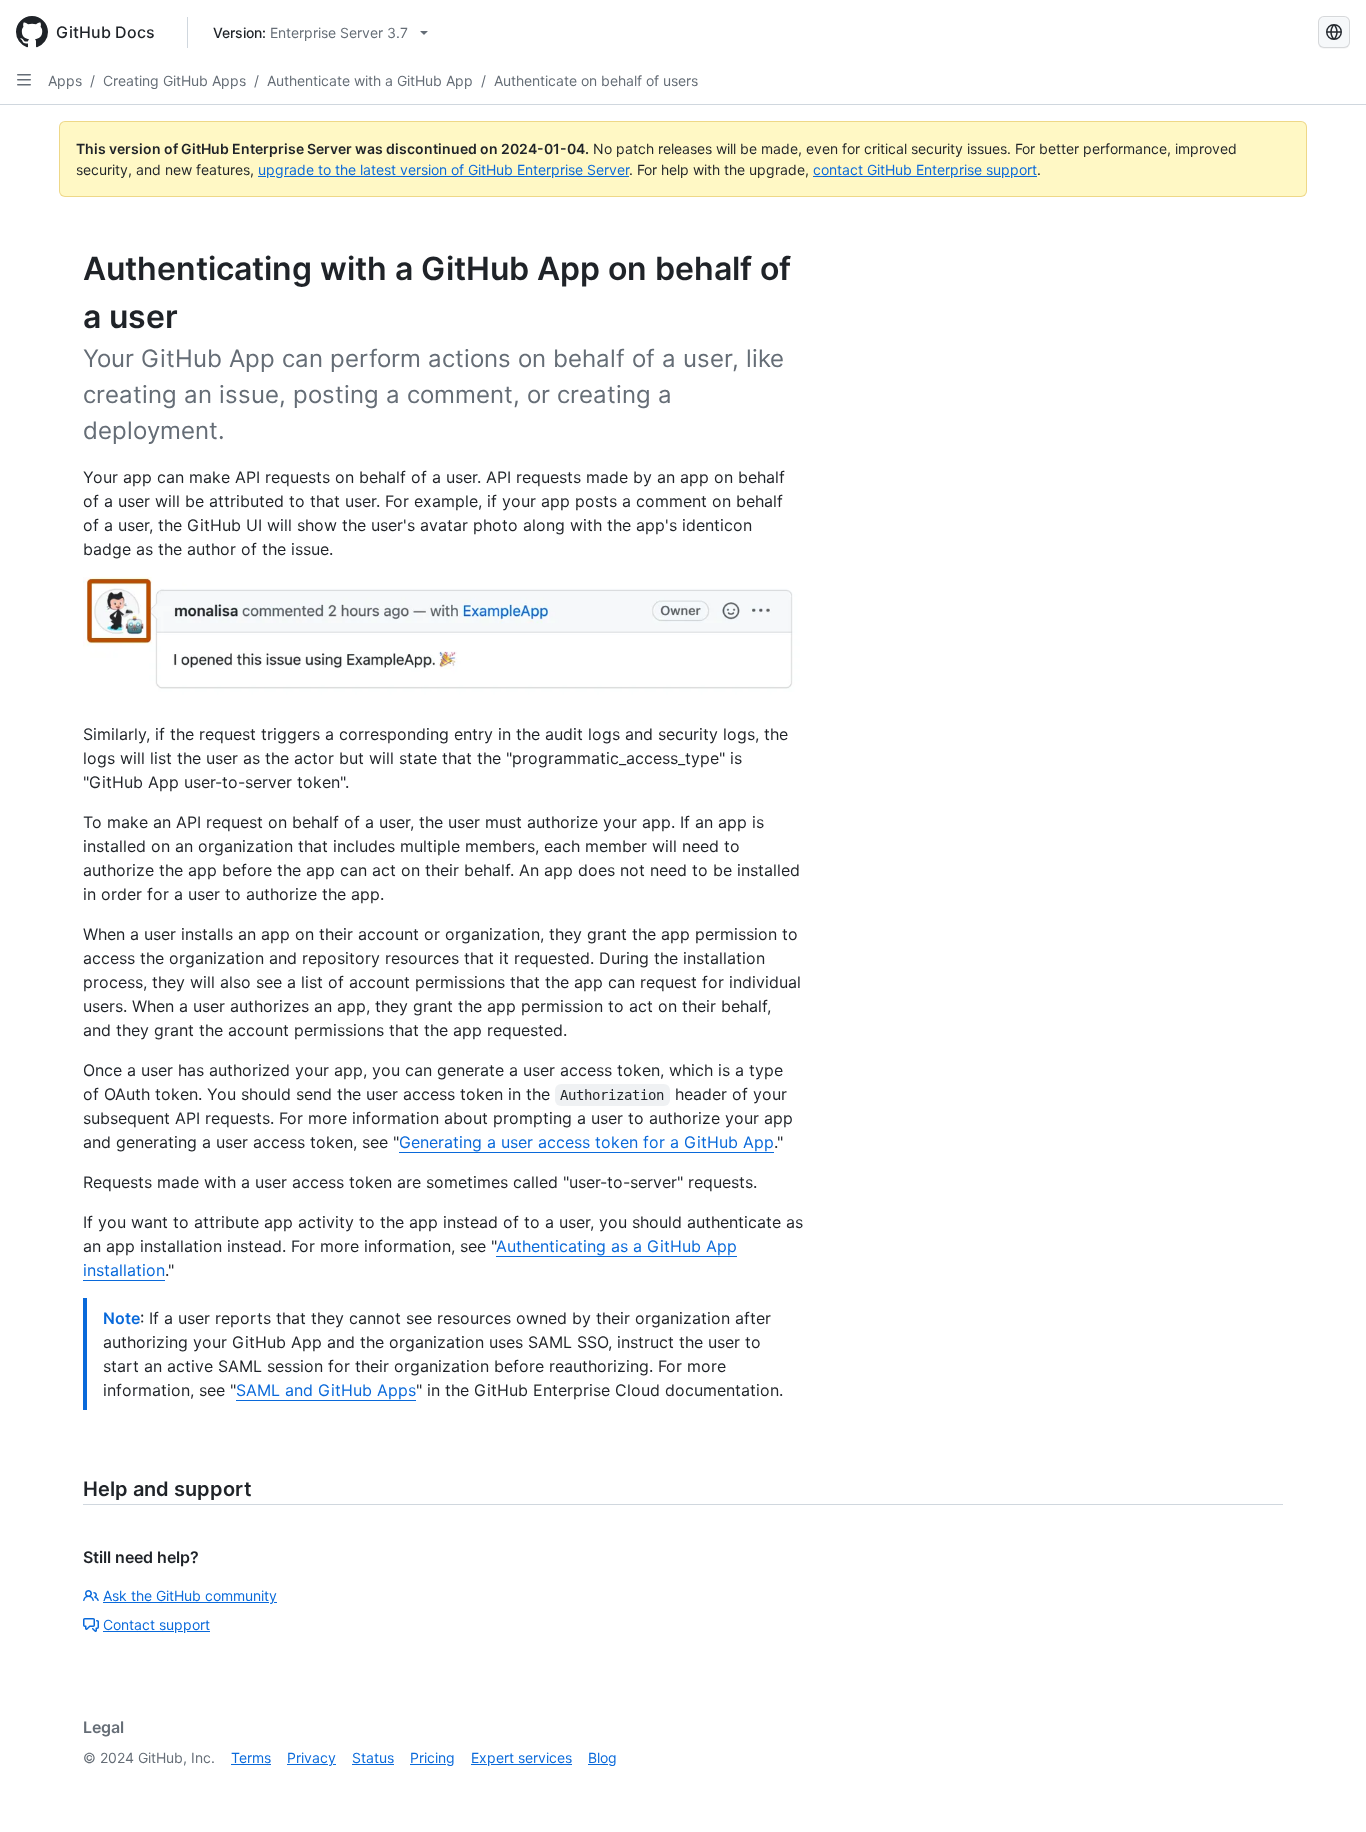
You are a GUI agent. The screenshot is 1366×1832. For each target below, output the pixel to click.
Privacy (311, 1757)
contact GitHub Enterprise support (925, 169)
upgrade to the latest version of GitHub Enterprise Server (443, 169)
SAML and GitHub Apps (326, 1390)
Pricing (432, 1757)
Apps (65, 80)
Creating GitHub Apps (174, 80)
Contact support (156, 1624)
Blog (602, 1757)
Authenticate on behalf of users (596, 80)
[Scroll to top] (1322, 1788)
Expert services (521, 1757)
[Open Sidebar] (24, 80)
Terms (251, 1757)
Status (373, 1757)
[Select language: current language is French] (1334, 32)
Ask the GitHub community (190, 1595)
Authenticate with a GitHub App (370, 80)
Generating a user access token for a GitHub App (586, 1142)
